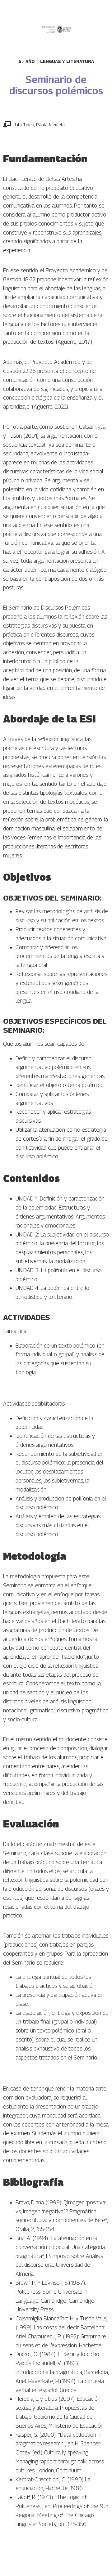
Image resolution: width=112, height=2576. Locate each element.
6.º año (27, 61)
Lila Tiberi (25, 125)
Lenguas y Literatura (67, 61)
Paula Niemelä (50, 125)
